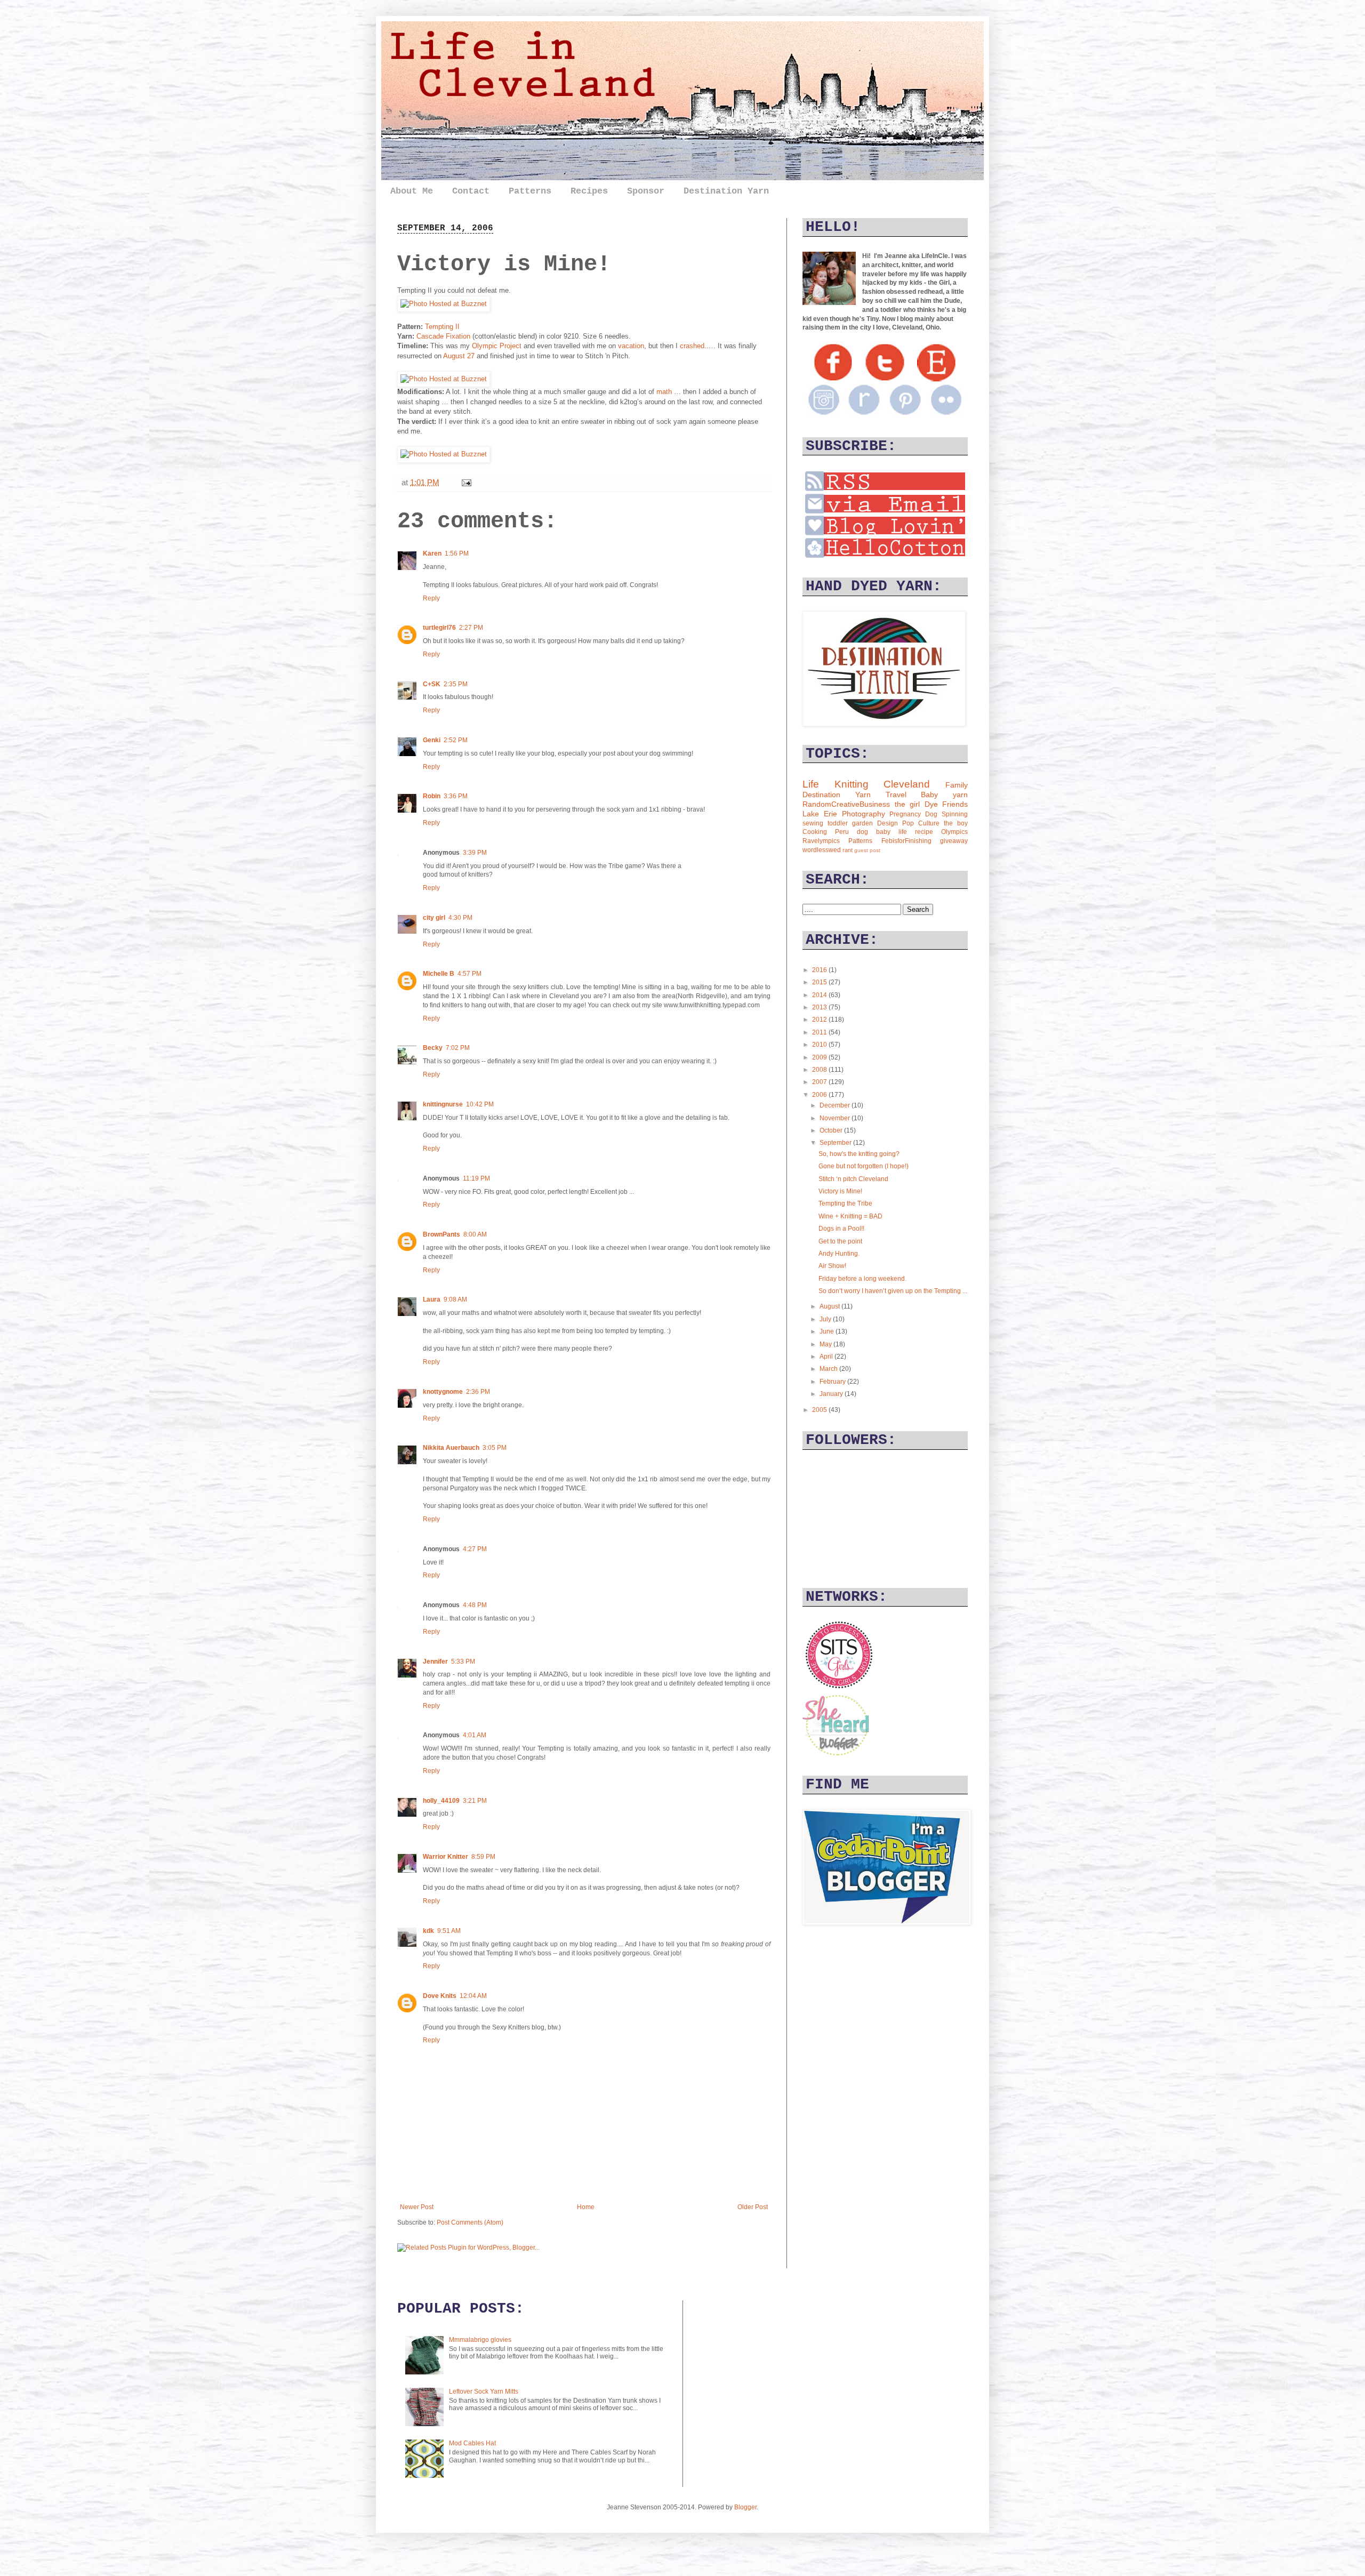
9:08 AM (455, 1299)
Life (811, 784)
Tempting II (442, 327)
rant (848, 850)
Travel (896, 795)
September (836, 1143)
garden (862, 823)
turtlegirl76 (439, 628)
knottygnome (443, 1392)
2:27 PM (471, 628)
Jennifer (435, 1662)
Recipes (589, 191)
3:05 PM (495, 1448)
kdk (428, 1931)
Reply (431, 598)
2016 (820, 970)
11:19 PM (476, 1178)
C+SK (432, 684)
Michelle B (439, 974)
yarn (960, 795)
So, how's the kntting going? (859, 1154)
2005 (820, 1410)
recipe (924, 832)
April (827, 1357)
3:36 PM (456, 796)
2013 (820, 1007)
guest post (867, 850)
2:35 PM (456, 684)
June (828, 1331)
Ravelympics (821, 841)
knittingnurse (443, 1104)
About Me (412, 191)
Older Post (753, 2207)
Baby (929, 795)
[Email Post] (464, 482)
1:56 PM (457, 553)
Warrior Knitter (445, 1857)
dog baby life (882, 832)
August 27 (460, 356)
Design (888, 823)
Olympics (954, 832)
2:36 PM (478, 1392)
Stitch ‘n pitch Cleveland (853, 1179)
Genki (432, 740)
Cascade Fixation (443, 336)
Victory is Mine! (840, 1191)
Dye (931, 804)
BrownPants (441, 1234)
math (664, 392)
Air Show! (832, 1266)
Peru (842, 832)
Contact (471, 191)
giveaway (954, 841)
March (829, 1369)
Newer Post (417, 2207)
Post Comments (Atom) (470, 2222)
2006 (820, 1095)
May (826, 1344)
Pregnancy (905, 814)
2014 (820, 995)
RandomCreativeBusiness (846, 804)
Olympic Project (497, 346)
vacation (631, 346)
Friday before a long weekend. (862, 1279)
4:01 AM (475, 1735)
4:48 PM (475, 1605)
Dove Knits (440, 1996)
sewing (813, 823)
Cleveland (907, 784)
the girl (908, 804)
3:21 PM (475, 1801)
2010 (820, 1045)
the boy (956, 823)
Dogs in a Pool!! (841, 1229)
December (836, 1105)
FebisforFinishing (906, 841)
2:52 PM (456, 740)
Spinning (955, 814)
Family (957, 785)
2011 (820, 1032)
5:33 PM (463, 1662)
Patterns (530, 191)
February (833, 1382)
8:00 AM (475, 1234)
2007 (820, 1082)
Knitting (852, 784)
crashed (692, 346)
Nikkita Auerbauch (451, 1448)
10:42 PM (480, 1104)
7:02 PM (458, 1048)
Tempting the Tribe (845, 1203)
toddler (838, 823)
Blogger (745, 2507)
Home (586, 2207)
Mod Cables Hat (472, 2443)
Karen (432, 553)
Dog (931, 814)
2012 (820, 1020)
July (826, 1319)
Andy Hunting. (839, 1254)
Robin (432, 796)
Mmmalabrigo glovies (480, 2340)
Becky (433, 1048)
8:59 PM (483, 1857)
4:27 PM (475, 1549)
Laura (432, 1299)
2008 (820, 1070)
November (836, 1118)
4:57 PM (469, 974)
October (832, 1130)
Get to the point (840, 1241)
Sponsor (646, 191)
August (830, 1306)
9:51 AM (449, 1931)
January (832, 1394)
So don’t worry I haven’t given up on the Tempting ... (893, 1291)
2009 (820, 1057)
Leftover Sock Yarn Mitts (484, 2392)
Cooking (815, 832)
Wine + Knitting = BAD (850, 1216)
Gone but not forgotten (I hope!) (864, 1166)
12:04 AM (473, 1996)
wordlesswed (822, 850)
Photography (864, 814)
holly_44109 (441, 1801)
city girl (434, 918)
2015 (820, 982)
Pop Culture (921, 823)
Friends (955, 804)
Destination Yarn (726, 191)
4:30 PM (460, 918)
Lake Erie (820, 814)
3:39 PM (475, 853)
